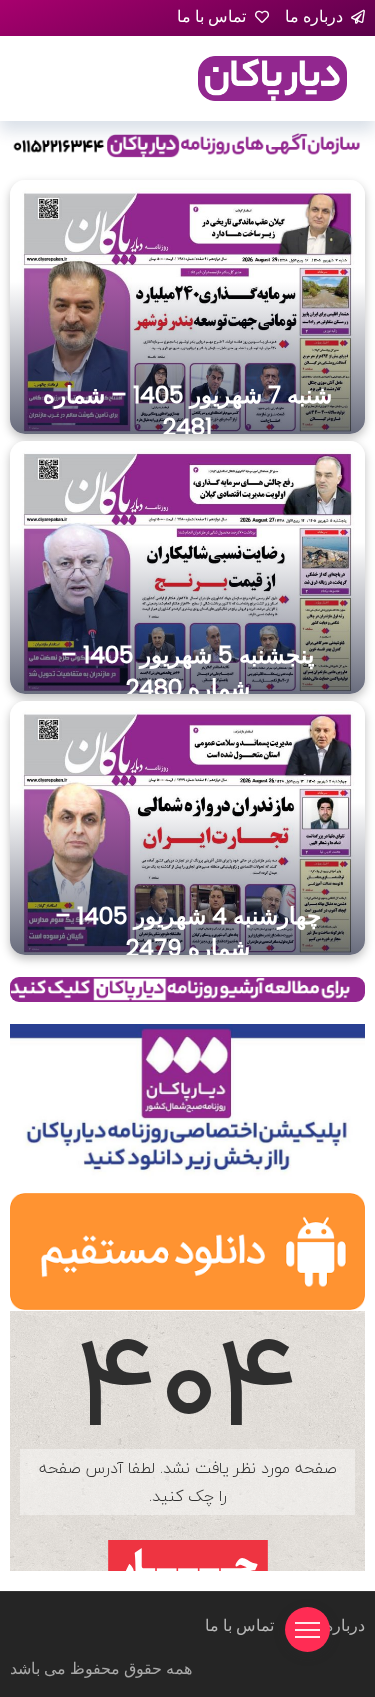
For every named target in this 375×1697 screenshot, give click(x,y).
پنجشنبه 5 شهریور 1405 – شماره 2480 (187, 671)
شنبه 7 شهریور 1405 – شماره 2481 (187, 411)
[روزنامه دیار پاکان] (273, 77)
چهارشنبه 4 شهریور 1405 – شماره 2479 (188, 932)
